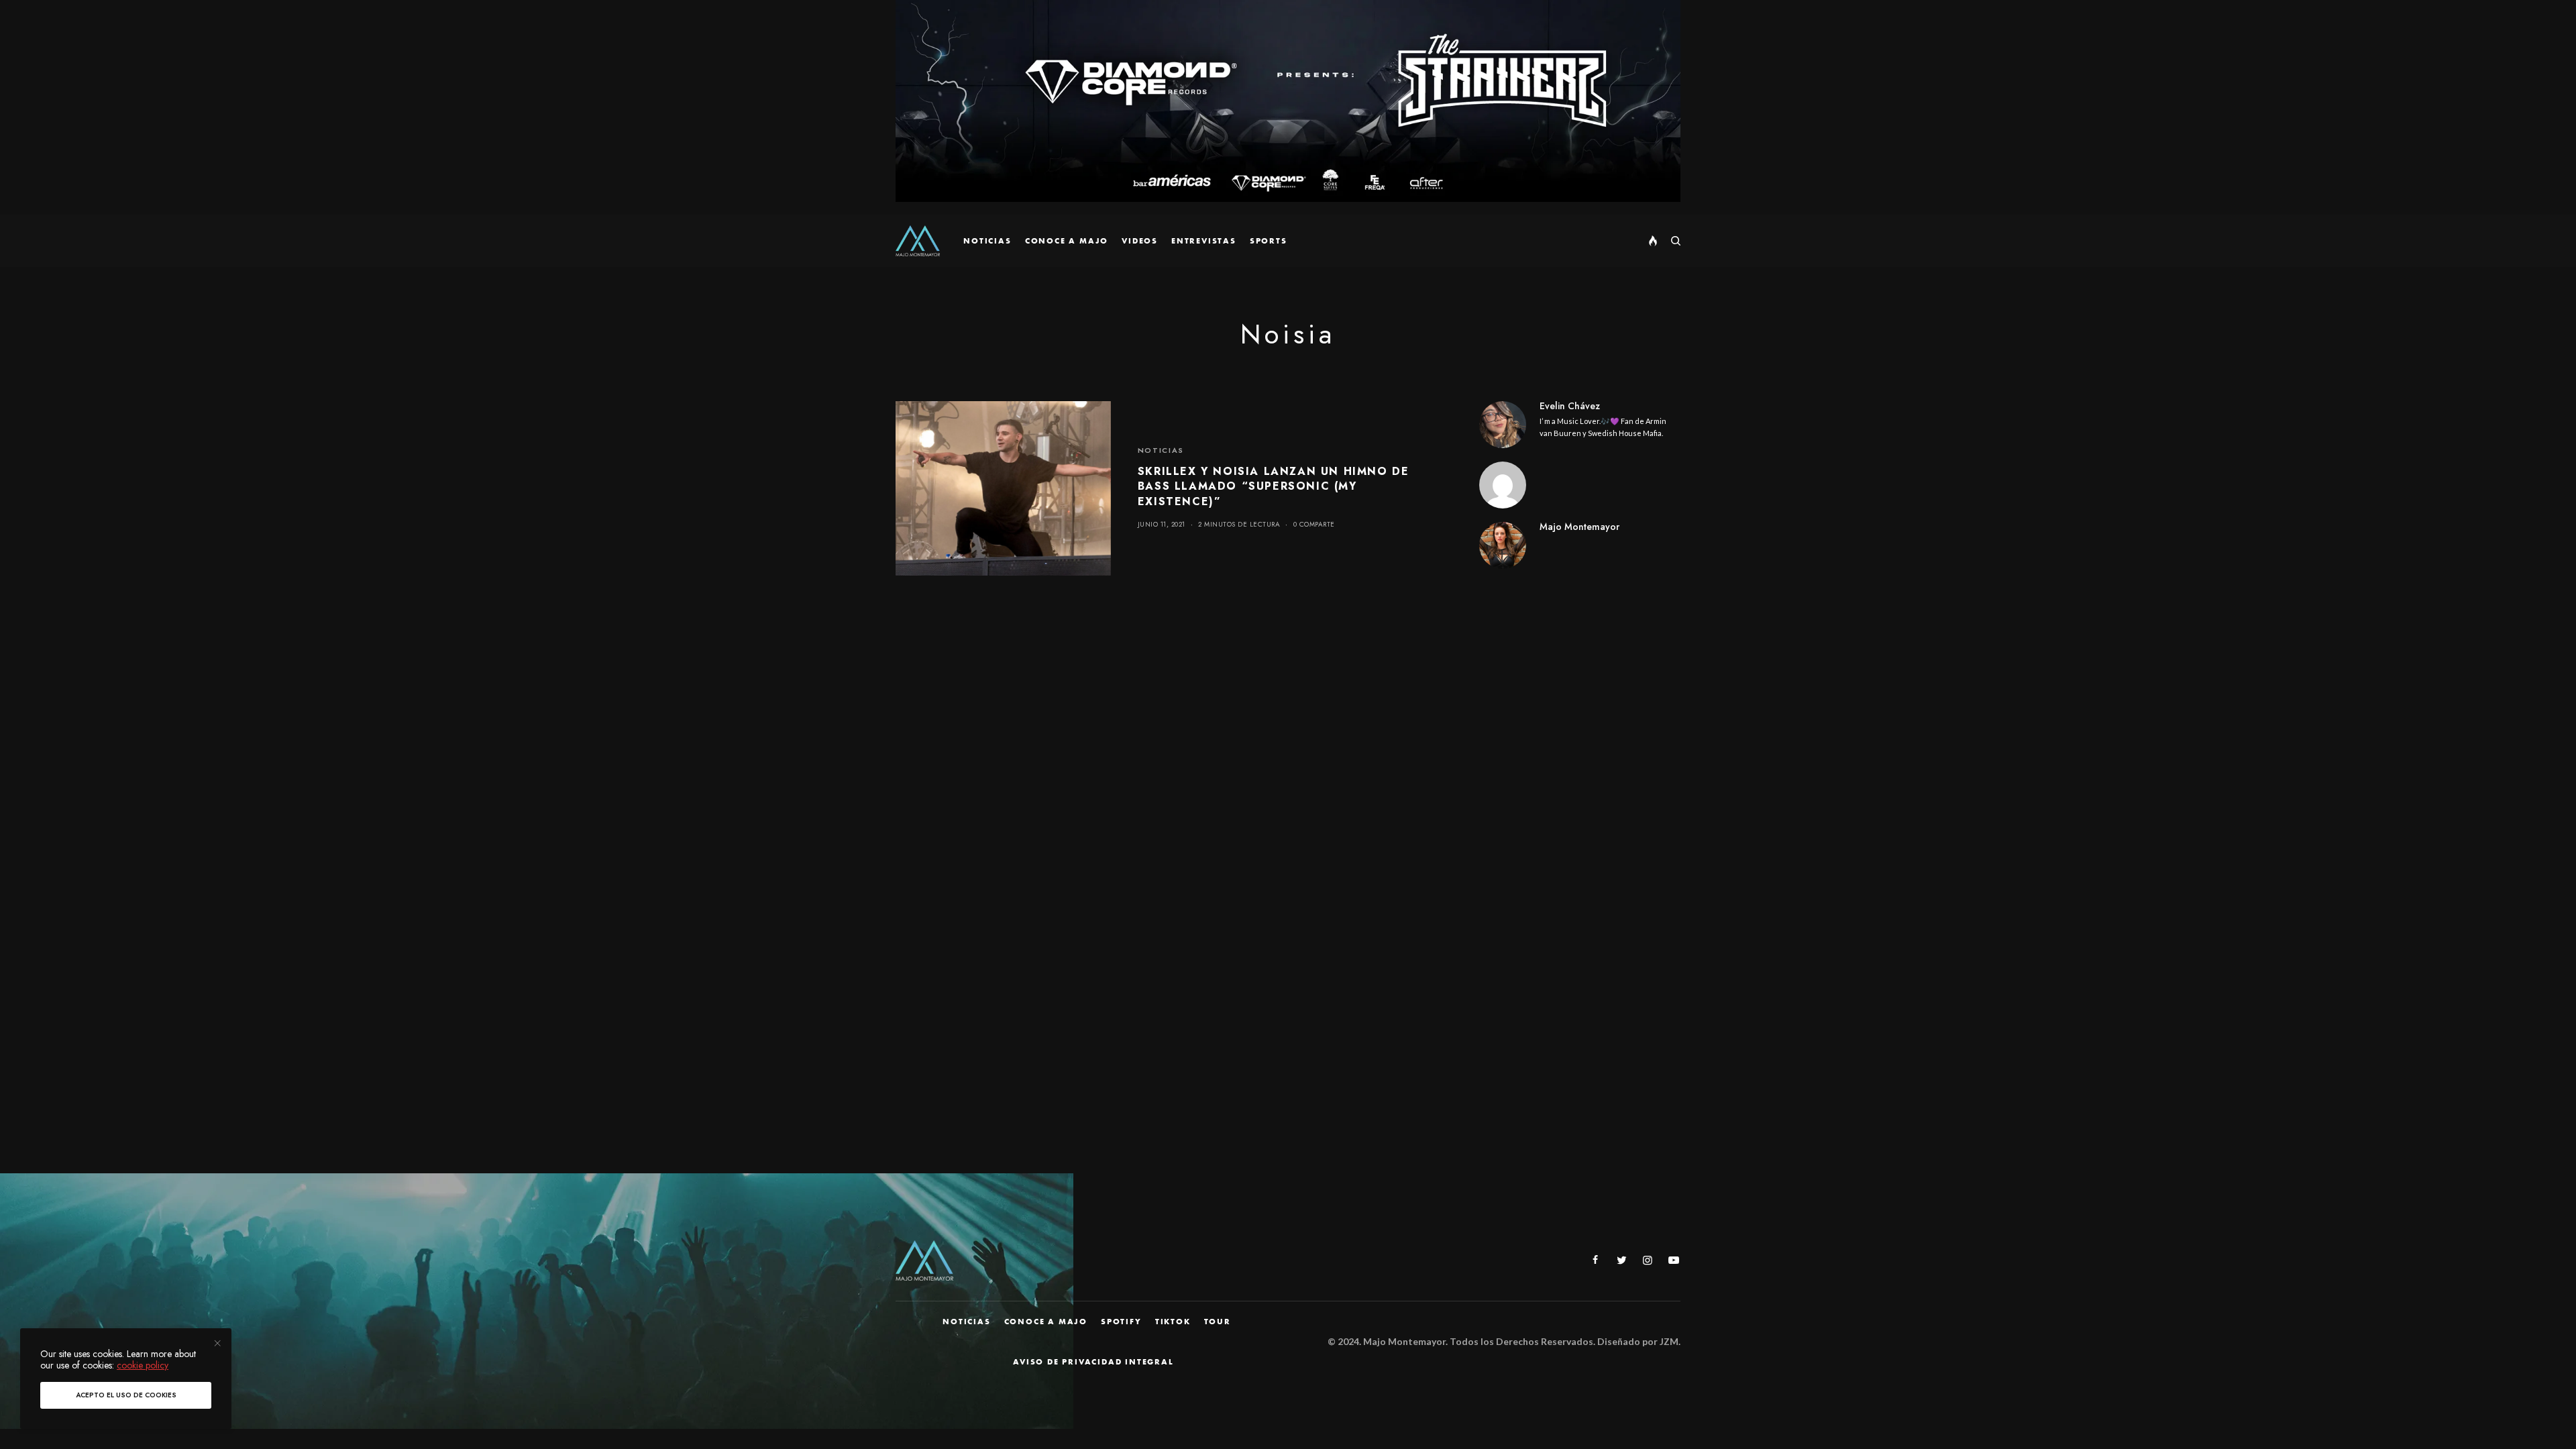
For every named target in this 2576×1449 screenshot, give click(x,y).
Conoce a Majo (1046, 1322)
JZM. (1669, 1341)
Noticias (1161, 450)
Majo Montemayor (1579, 527)
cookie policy (143, 1365)
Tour (1218, 1322)
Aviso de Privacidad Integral (1093, 1362)
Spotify (1121, 1322)
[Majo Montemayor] (918, 241)
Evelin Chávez (1570, 406)
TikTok (1173, 1322)
